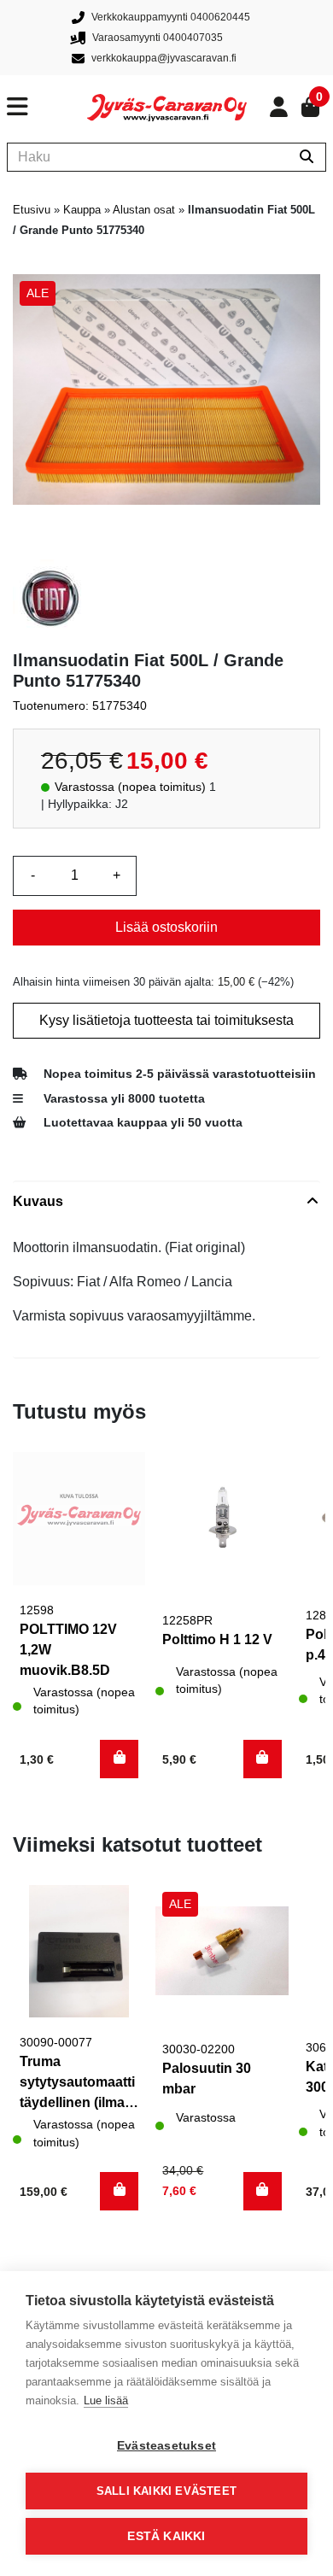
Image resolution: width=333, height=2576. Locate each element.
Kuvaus (38, 1201)
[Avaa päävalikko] (47, 107)
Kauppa (82, 210)
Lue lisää (106, 2400)
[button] (119, 1759)
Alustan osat (144, 210)
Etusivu (32, 210)
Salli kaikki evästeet (166, 2491)
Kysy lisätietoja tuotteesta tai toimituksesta (166, 1020)
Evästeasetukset (166, 2446)
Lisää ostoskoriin (166, 927)
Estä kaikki (166, 2536)
